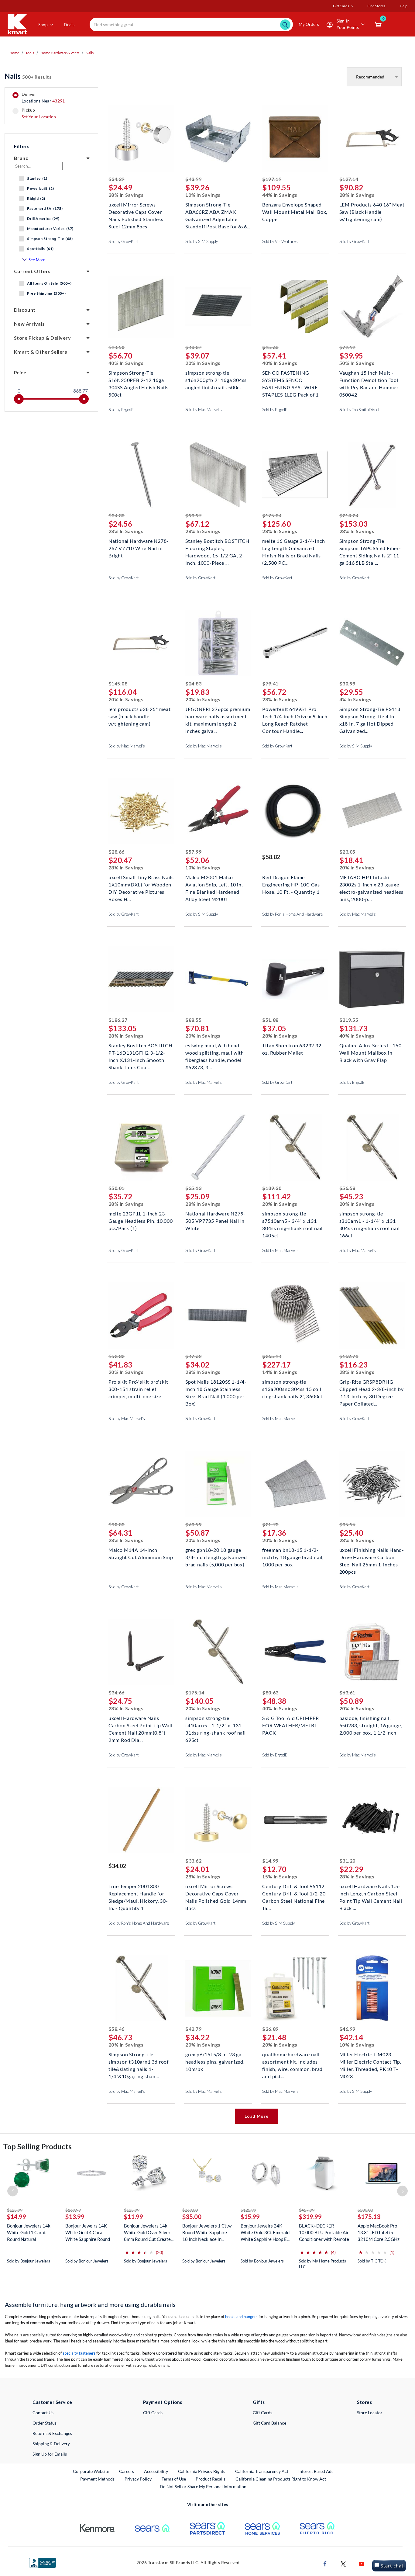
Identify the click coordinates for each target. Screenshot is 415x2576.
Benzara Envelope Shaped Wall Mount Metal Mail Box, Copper (295, 211)
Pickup (39, 113)
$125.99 (15, 2210)
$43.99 (193, 179)
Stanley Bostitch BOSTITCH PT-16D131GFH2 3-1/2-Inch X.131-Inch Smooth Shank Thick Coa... (141, 1052)
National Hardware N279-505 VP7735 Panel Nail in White (215, 1220)
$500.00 (365, 2210)
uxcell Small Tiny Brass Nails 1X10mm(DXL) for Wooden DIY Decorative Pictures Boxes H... (141, 884)
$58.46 (117, 2029)
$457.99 (307, 2210)
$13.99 (75, 2217)
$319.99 (310, 2217)
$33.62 (193, 1861)
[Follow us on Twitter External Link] (343, 2563)
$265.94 (272, 1356)
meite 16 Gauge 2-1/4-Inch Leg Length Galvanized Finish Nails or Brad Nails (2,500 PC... (293, 548)
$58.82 (271, 857)
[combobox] (191, 24)
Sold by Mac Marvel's (204, 410)
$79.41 (270, 683)
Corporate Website (91, 2471)
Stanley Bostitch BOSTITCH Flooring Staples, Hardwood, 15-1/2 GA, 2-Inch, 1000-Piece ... (217, 548)
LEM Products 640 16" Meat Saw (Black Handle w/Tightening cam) (372, 211)
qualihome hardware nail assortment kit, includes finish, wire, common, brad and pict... (292, 2061)
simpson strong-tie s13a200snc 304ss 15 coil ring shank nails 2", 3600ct (292, 1388)
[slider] (19, 399)
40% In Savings (126, 363)
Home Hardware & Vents (60, 53)
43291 (58, 101)
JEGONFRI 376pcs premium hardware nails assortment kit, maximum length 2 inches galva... (218, 716)
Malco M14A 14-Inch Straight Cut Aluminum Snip (141, 1553)
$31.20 (347, 1861)
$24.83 (193, 683)
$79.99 (347, 347)
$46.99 (347, 2029)
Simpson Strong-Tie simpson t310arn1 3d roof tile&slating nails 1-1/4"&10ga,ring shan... (139, 2061)
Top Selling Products (37, 2146)
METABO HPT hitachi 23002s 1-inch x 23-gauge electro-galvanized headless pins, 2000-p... (372, 884)
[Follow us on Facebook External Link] (325, 2563)
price (20, 372)
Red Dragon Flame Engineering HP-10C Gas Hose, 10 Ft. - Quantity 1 (291, 884)
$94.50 (117, 347)
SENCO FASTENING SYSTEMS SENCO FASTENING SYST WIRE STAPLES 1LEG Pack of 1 (290, 379)
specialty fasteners (79, 2353)
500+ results (28, 76)
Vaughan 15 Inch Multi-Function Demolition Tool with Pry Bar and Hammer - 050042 (371, 379)
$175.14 (195, 1692)
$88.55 (193, 1020)
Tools (30, 53)
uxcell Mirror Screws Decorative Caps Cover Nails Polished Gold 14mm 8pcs (216, 1893)
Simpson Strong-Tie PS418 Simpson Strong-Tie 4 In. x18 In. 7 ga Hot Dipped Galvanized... (370, 716)
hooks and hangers (241, 2317)
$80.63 (270, 1692)
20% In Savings (203, 363)
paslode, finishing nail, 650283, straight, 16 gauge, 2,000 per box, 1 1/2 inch (371, 1725)
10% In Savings (203, 195)
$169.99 (73, 2210)
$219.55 (349, 1020)
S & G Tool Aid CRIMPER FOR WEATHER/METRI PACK (291, 1725)
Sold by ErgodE (121, 410)
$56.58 (347, 1188)
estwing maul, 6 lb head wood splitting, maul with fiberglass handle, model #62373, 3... (215, 1052)
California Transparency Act (262, 2471)
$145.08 (118, 683)
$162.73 (349, 1356)
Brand (21, 158)
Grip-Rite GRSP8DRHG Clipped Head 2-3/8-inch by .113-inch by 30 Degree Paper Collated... (372, 1388)
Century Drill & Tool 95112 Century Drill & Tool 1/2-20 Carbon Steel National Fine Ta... (294, 1893)
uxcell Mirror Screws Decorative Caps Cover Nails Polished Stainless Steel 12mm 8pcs (136, 211)
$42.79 (193, 2029)
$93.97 (193, 515)
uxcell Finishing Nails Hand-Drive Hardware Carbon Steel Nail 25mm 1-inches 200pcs (372, 1557)
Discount (25, 310)
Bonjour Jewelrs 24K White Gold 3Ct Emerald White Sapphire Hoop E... (265, 2232)
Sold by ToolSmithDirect (360, 410)
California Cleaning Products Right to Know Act (281, 2479)
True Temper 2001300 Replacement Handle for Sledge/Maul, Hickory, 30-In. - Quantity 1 (138, 1893)
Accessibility (156, 2471)
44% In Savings (280, 195)
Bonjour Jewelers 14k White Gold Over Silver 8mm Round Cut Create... (149, 2232)
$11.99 (134, 2217)
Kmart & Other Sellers (41, 352)
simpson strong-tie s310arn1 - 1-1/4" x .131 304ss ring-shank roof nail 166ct (370, 1220)
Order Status (45, 2423)
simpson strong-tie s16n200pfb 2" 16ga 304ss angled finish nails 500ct (216, 379)
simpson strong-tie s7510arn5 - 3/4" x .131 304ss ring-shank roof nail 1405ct (292, 1220)
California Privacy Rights (202, 2471)
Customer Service (52, 2402)
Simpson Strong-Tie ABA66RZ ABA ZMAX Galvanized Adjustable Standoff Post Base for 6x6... (218, 211)
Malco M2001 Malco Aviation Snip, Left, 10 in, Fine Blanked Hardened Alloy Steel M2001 (214, 884)
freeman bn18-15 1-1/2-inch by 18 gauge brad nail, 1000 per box (293, 1557)
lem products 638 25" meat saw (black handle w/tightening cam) (140, 716)
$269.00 (190, 2210)
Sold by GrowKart (124, 241)
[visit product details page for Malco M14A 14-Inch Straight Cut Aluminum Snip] (141, 1484)
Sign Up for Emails (50, 2454)
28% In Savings (126, 195)
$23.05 (347, 852)
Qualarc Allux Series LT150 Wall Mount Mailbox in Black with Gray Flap (370, 1052)
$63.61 (347, 1692)
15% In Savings (280, 1876)
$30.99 (347, 683)
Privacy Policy (138, 2479)
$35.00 (192, 2217)
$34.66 (117, 1692)
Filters (22, 146)
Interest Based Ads (316, 2471)
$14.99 (270, 1861)
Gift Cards (153, 2413)
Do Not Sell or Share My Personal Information (203, 2486)
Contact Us (43, 2413)
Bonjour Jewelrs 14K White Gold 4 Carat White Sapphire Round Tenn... (88, 2233)
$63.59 (193, 1524)
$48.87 (193, 347)
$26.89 (270, 2029)
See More (37, 260)
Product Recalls (211, 2479)
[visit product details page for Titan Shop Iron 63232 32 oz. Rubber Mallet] (295, 980)
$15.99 (250, 2217)
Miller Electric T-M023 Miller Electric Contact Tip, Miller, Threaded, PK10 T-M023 (370, 2061)
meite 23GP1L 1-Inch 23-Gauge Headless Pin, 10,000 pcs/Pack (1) (141, 1220)
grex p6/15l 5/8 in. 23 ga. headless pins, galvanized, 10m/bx (215, 2061)
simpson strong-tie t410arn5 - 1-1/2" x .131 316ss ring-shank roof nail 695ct (216, 1725)
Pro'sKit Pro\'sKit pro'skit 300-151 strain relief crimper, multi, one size (138, 1388)
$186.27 (118, 1020)
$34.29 (117, 179)
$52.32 (117, 1356)
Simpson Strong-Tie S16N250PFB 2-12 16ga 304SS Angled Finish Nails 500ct (139, 379)
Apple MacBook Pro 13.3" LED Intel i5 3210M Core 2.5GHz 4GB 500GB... (379, 2233)
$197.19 (272, 179)
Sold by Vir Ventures (280, 241)
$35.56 (347, 1524)
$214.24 (349, 515)
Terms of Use (174, 2479)
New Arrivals (29, 324)
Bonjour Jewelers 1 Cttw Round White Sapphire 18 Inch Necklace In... (207, 2232)
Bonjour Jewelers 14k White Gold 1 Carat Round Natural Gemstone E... (29, 2233)
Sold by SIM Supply (202, 241)
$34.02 (117, 1866)
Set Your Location (39, 117)
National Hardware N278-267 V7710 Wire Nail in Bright (139, 548)
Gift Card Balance (269, 2423)
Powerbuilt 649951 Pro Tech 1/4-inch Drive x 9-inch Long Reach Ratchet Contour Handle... (295, 716)
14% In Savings (280, 1372)
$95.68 (270, 347)
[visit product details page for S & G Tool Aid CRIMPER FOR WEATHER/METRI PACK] (295, 1653)
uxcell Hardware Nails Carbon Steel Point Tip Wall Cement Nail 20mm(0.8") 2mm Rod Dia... (141, 1725)
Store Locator (370, 2413)
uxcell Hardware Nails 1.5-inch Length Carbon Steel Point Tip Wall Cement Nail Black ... (371, 1893)
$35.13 (193, 1188)
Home (14, 53)
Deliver (43, 98)
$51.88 (270, 1020)
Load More (256, 2116)
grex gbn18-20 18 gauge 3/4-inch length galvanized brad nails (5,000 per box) (216, 1557)
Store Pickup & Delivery (42, 338)
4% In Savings (355, 699)
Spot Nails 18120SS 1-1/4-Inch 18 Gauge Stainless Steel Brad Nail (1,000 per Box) (216, 1388)
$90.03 (117, 1524)
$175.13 (369, 2217)
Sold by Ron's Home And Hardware (292, 914)
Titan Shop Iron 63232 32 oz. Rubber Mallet (292, 1049)
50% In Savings (357, 363)
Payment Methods (97, 2479)
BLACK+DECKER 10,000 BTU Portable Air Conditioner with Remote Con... (324, 2233)
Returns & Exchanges (52, 2433)
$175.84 (272, 515)
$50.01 (117, 1188)
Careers (127, 2471)
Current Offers (32, 271)
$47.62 (193, 1356)
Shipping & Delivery (51, 2444)
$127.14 (349, 179)
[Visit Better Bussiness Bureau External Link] (43, 2562)
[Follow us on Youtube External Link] (362, 2563)
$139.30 (272, 1188)
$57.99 (193, 852)
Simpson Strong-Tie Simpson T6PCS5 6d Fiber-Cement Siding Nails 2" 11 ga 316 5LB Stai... (370, 548)
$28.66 (117, 852)
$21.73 (270, 1524)
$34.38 (117, 515)
